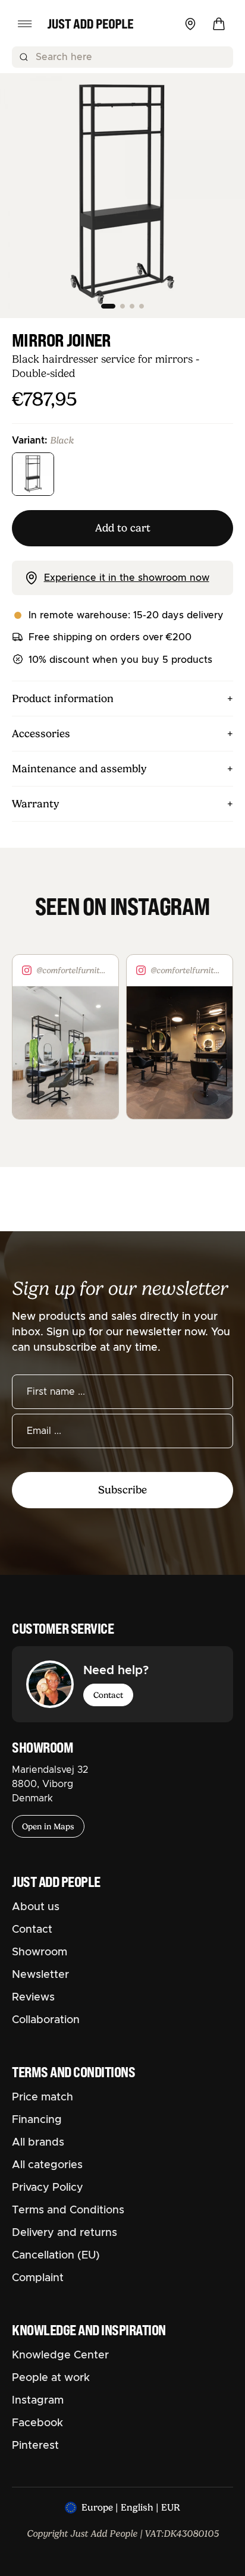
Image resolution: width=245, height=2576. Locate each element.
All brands (38, 2143)
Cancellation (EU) (56, 2256)
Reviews (33, 1998)
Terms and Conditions (68, 2210)
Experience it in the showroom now (127, 578)
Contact (108, 1695)
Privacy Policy (48, 2188)
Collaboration (46, 2020)
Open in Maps (48, 1826)
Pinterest (35, 2446)
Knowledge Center (60, 2355)
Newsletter (40, 1975)
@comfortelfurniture (73, 970)
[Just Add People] (90, 24)
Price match (43, 2097)
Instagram (38, 2401)
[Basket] (219, 24)
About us (36, 1907)
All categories (47, 2165)
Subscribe (122, 1490)
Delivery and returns (65, 2233)
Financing (37, 2120)
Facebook (37, 2423)
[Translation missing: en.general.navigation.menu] (25, 24)
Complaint (38, 2278)
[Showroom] (190, 24)
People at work (51, 2378)
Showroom (40, 1952)
